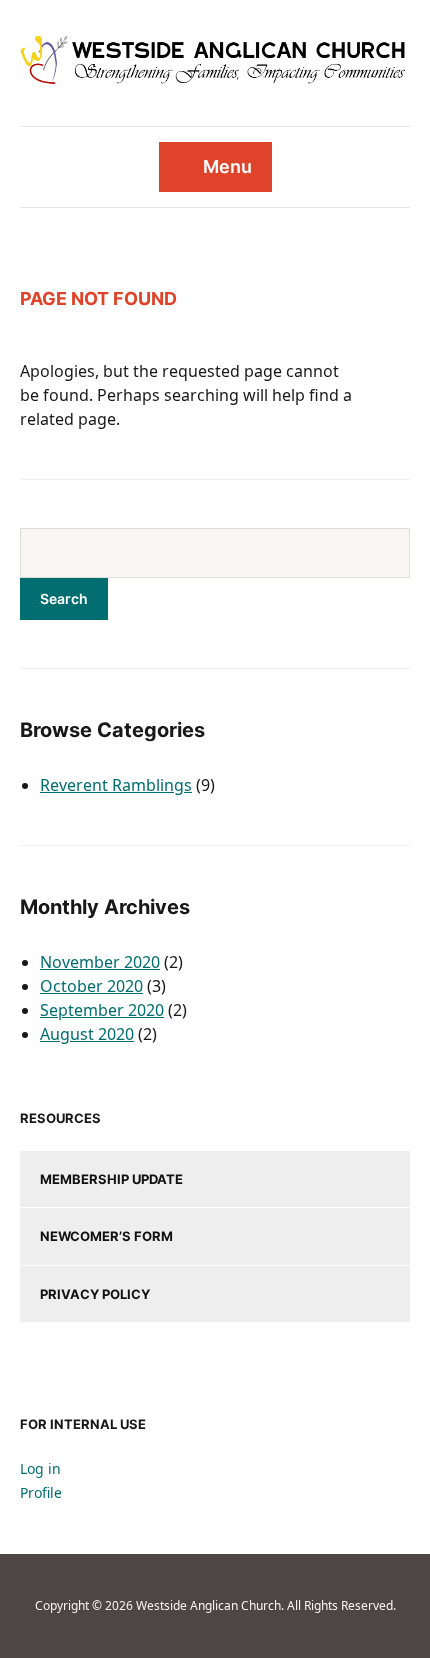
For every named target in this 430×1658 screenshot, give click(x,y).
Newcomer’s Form (106, 1236)
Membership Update (111, 1179)
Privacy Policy (95, 1294)
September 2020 (102, 1010)
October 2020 (91, 986)
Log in (40, 1468)
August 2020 (87, 1034)
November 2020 (100, 962)
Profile (41, 1492)
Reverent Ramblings (116, 785)
